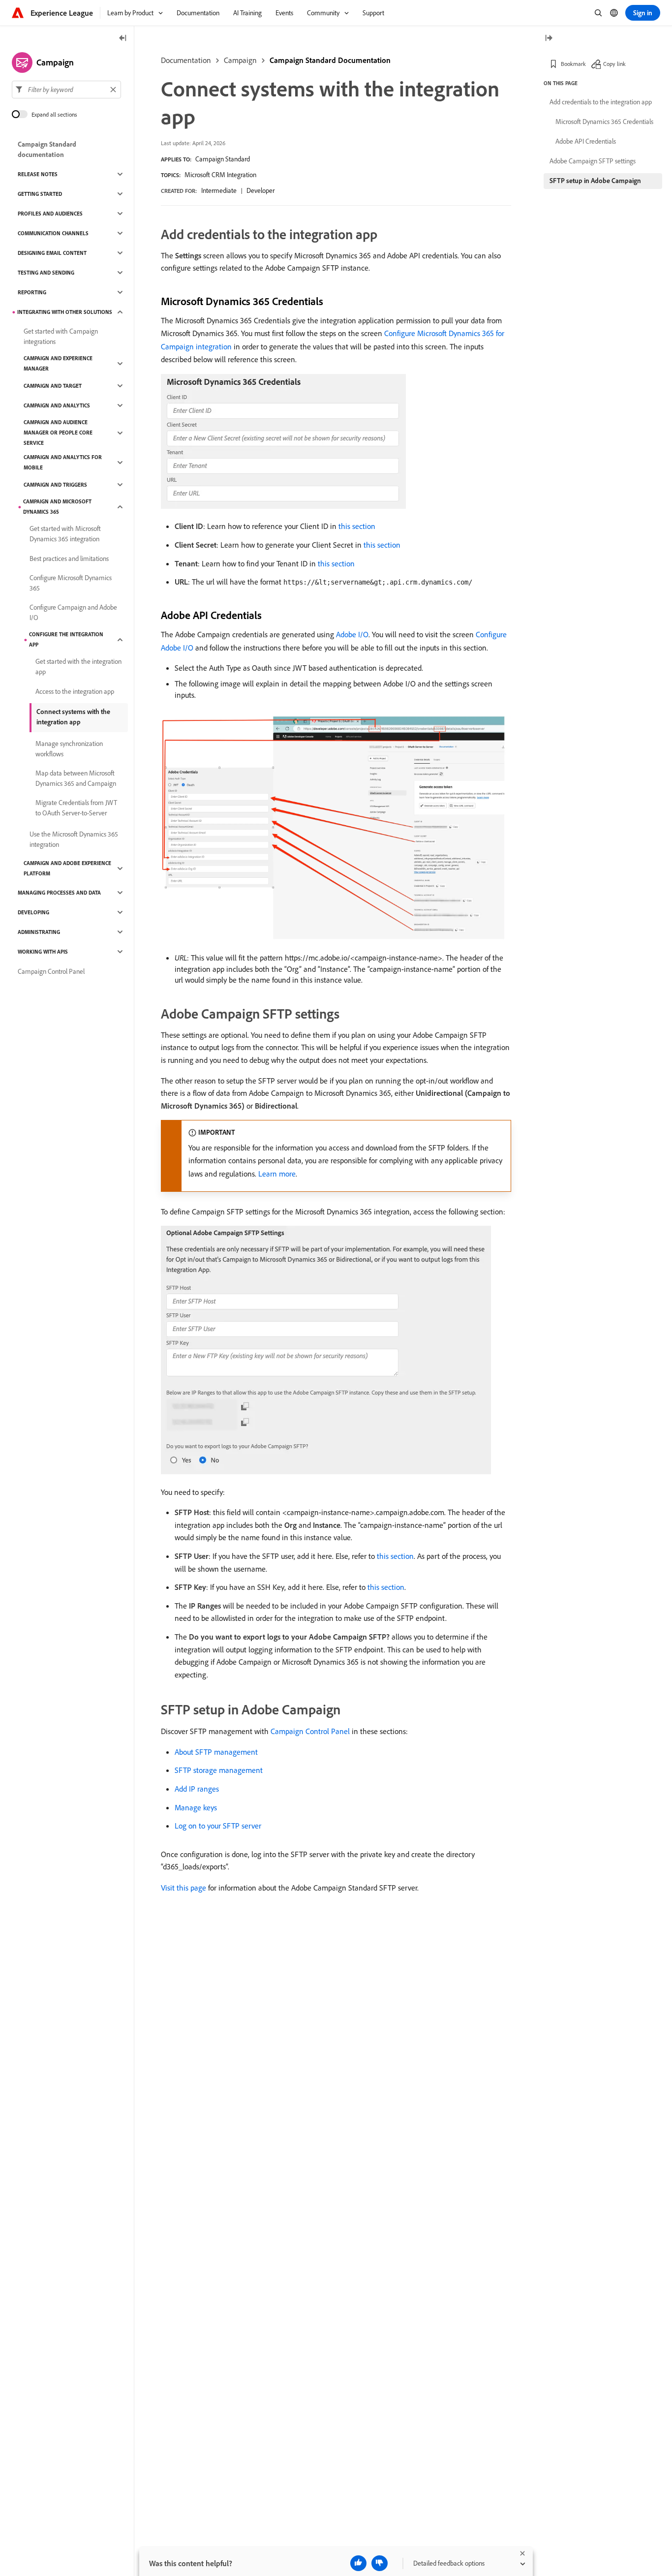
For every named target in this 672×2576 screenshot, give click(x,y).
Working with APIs (43, 952)
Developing (33, 912)
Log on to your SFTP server (218, 1826)
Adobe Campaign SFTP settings (593, 161)
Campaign (240, 60)
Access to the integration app (75, 691)
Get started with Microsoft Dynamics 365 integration (65, 534)
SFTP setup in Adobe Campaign (595, 181)
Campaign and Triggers (55, 485)
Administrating (39, 932)
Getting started (40, 194)
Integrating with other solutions (65, 312)
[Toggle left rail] (123, 39)
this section (357, 526)
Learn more (277, 1174)
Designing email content (52, 253)
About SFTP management (216, 1752)
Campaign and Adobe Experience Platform (67, 868)
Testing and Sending (46, 273)
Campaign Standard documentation (47, 149)
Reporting (32, 292)
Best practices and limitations (69, 559)
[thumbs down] (380, 2563)
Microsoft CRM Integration (220, 175)
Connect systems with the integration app (73, 717)
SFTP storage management (219, 1770)
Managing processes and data (59, 893)
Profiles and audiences (50, 214)
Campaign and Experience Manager (58, 363)
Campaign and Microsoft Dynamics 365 (57, 507)
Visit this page (183, 1888)
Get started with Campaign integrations (61, 336)
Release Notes (38, 174)
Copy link (614, 64)
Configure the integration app (66, 639)
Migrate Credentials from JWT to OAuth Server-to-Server (76, 808)
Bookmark (573, 64)
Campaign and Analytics (57, 405)
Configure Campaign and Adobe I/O (73, 612)
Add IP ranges (197, 1789)
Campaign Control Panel (310, 1731)
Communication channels (53, 233)
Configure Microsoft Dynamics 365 (71, 583)
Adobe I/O (352, 634)
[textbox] (66, 90)
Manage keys (196, 1807)
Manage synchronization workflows (69, 749)
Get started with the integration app (78, 667)
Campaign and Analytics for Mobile (63, 462)
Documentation (186, 60)
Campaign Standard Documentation (330, 60)
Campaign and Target (53, 386)
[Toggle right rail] (549, 39)
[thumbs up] (358, 2563)
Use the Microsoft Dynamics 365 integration (74, 839)
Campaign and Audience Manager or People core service (58, 433)
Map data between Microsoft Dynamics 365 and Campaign (76, 778)
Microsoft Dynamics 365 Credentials (604, 122)
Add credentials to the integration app (601, 102)
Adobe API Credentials (586, 141)
